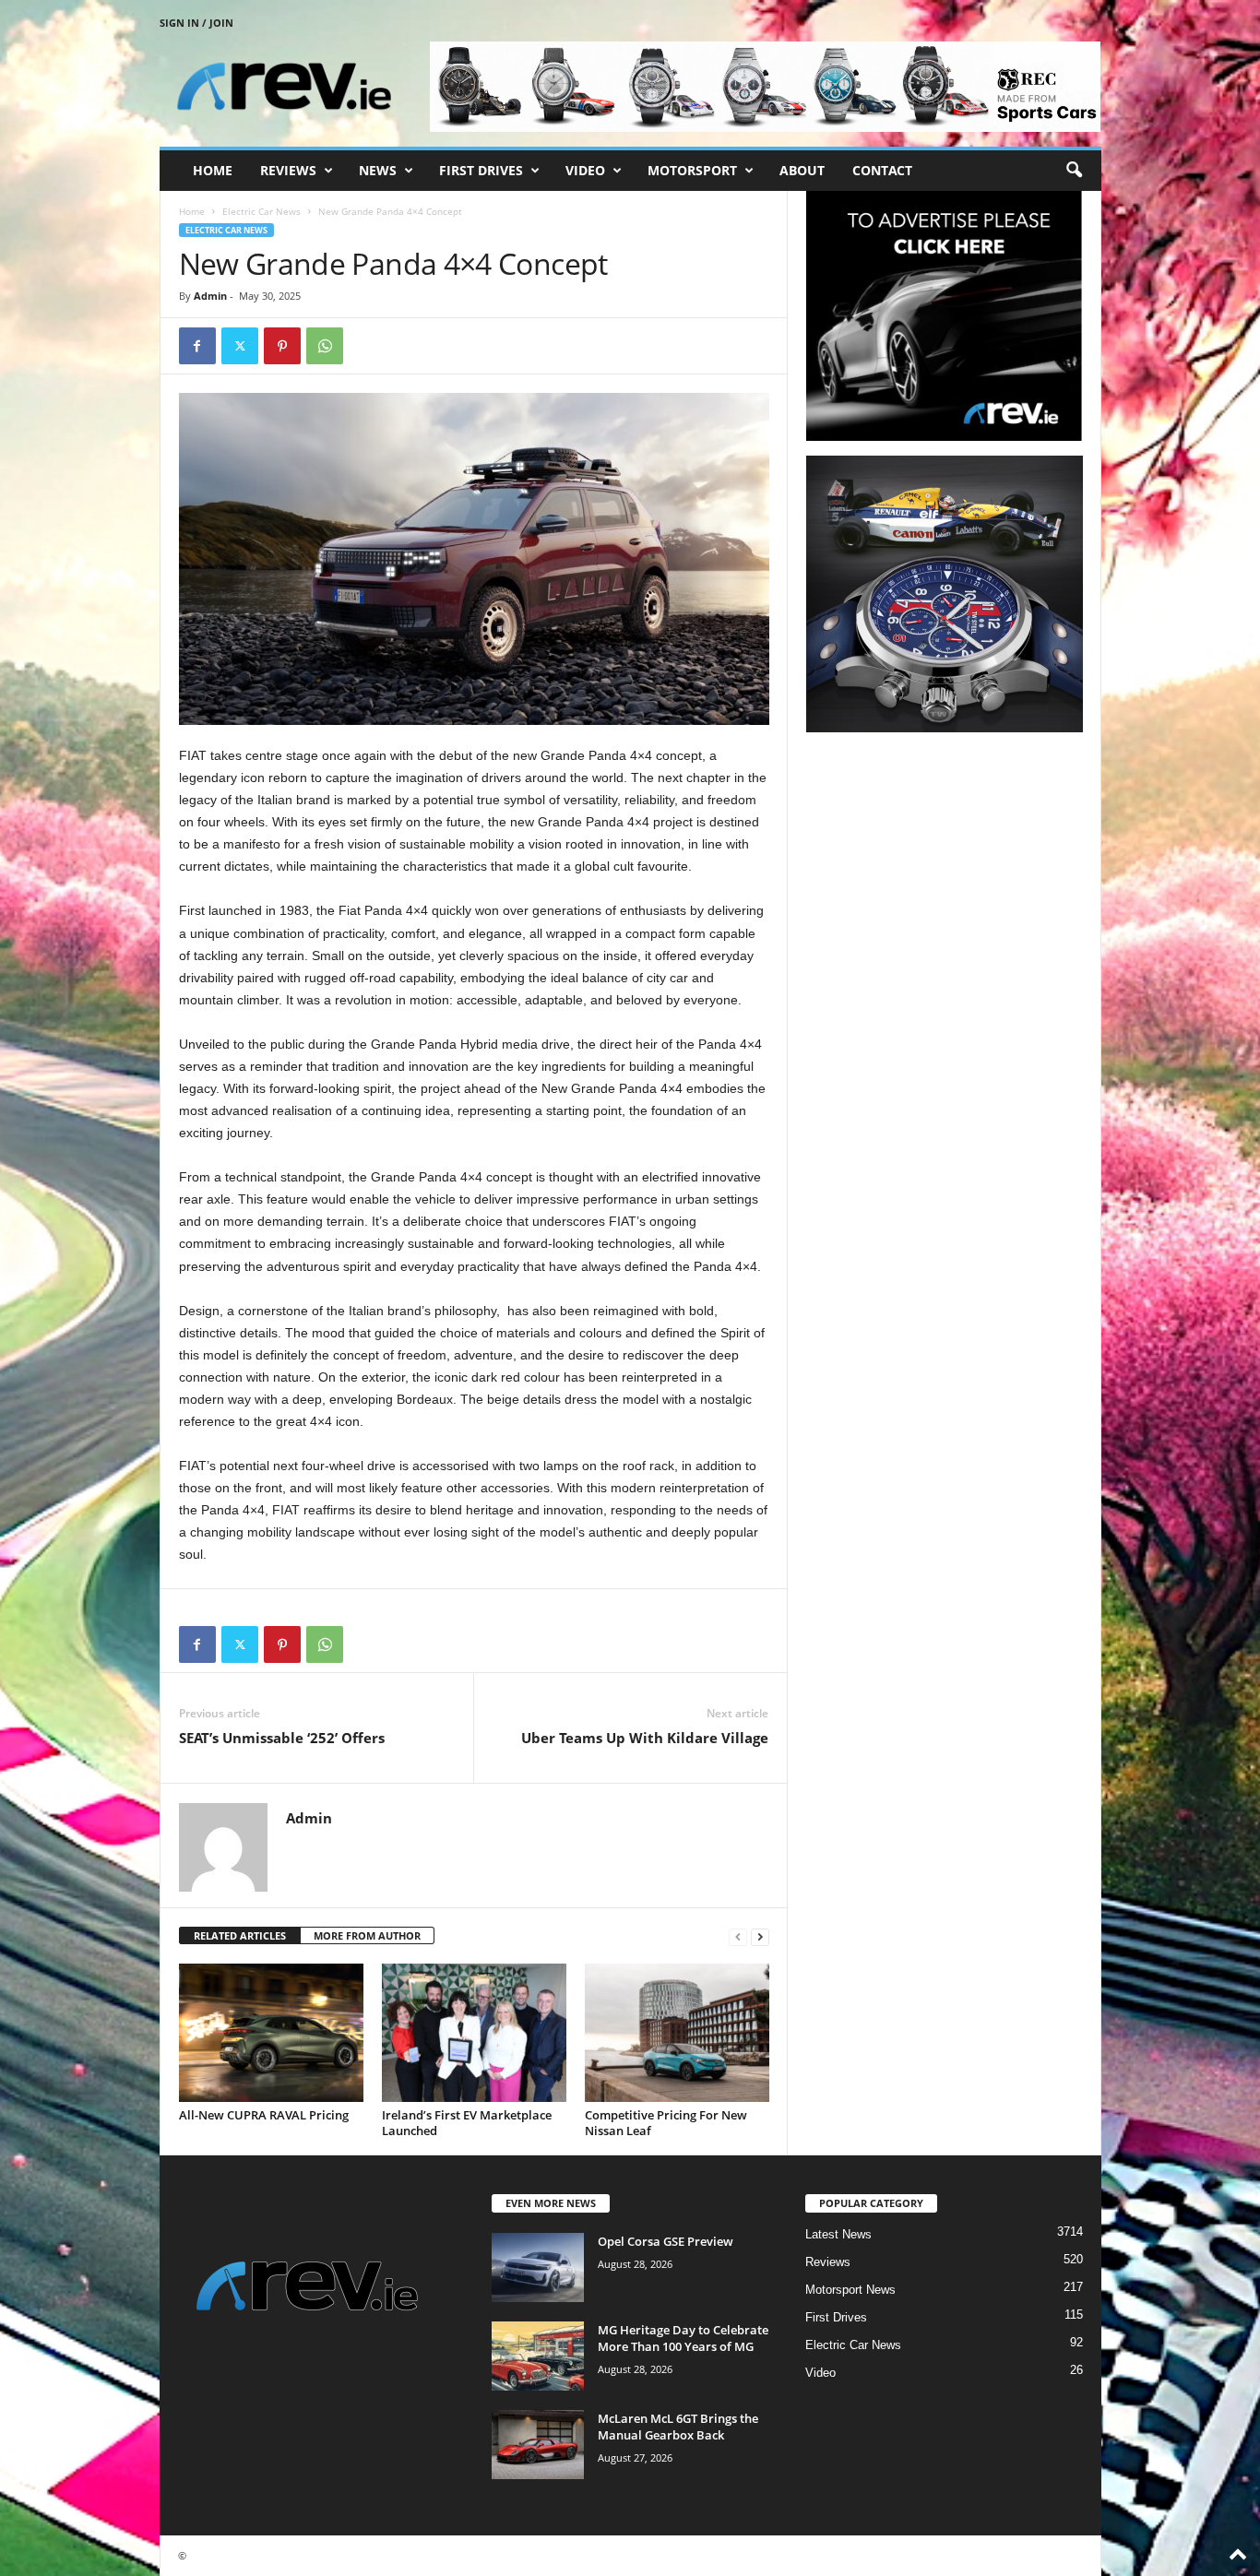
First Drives (481, 170)
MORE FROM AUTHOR (367, 1935)
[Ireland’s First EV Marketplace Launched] (474, 2033)
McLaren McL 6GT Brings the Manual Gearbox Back (678, 2427)
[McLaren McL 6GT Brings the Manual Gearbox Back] (538, 2445)
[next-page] (760, 1936)
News (378, 170)
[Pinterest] (282, 346)
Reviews (288, 170)
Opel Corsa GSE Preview (666, 2241)
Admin (210, 296)
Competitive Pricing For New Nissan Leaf (666, 2123)
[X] (240, 346)
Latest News (838, 2234)
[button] (1074, 171)
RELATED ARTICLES (240, 1935)
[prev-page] (738, 1936)
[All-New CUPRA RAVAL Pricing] (271, 2033)
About (802, 170)
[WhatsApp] (325, 346)
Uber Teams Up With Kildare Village (645, 1738)
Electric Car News (262, 211)
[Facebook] (197, 346)
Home (213, 170)
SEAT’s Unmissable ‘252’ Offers (282, 1738)
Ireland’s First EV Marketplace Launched (467, 2123)
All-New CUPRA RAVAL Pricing (264, 2115)
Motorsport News (850, 2290)
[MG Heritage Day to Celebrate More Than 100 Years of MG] (538, 2356)
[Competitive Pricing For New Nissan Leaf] (677, 2033)
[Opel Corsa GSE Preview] (538, 2267)
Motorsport (692, 170)
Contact (882, 170)
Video (585, 170)
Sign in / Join (196, 23)
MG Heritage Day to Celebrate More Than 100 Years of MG (683, 2338)
